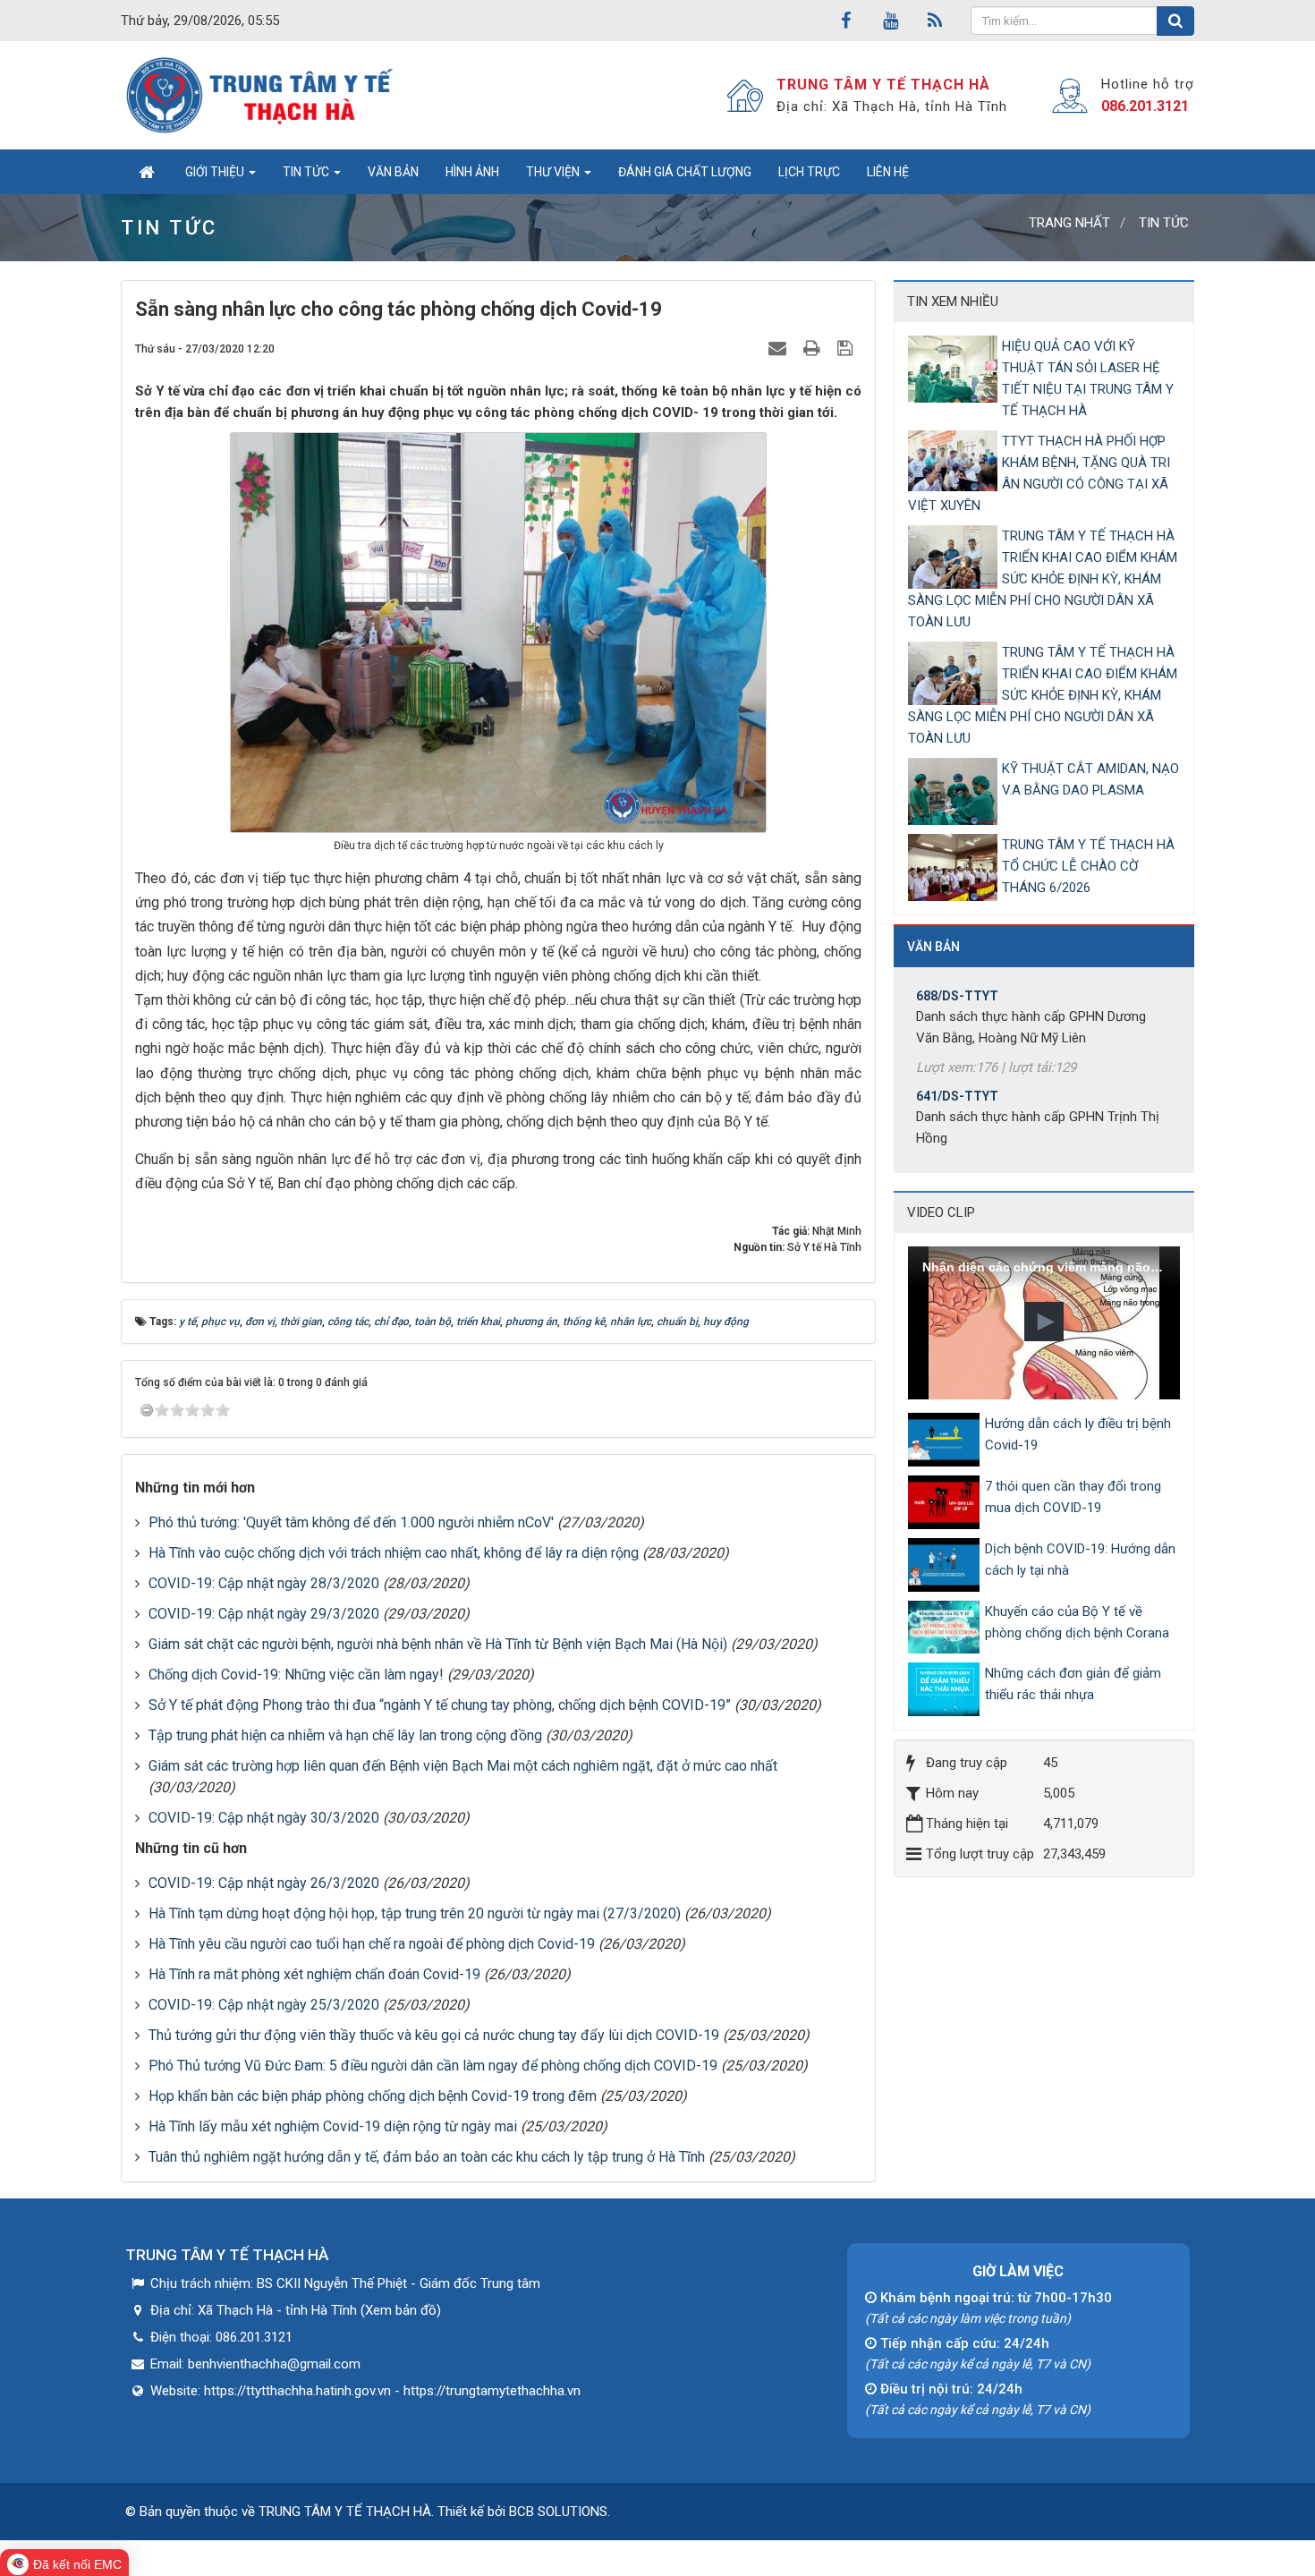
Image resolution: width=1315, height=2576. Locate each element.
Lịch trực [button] (809, 172)
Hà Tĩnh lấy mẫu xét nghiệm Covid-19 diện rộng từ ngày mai (333, 2126)
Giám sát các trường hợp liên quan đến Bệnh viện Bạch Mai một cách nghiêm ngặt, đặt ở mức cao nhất (463, 1766)
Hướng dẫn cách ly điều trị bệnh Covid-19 (1078, 1434)
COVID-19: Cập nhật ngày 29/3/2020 (264, 1614)
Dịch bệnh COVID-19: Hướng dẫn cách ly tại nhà (1080, 1560)
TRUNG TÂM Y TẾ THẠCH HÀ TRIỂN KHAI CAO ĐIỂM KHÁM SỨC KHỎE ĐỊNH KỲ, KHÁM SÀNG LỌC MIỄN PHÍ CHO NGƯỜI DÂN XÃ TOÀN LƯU (1043, 579)
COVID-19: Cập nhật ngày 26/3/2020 (264, 1883)
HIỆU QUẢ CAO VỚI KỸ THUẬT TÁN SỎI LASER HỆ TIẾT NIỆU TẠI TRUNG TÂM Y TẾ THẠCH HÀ (1088, 378)
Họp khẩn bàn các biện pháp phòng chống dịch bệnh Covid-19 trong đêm (373, 2096)
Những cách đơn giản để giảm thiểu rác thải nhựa (1073, 1684)
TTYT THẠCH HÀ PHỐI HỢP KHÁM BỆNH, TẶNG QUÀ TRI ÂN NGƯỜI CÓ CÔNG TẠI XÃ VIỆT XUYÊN (1039, 473)
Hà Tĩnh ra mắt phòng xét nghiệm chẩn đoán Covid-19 (314, 1974)
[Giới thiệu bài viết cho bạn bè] (780, 348)
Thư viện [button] (554, 172)
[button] (1044, 1322)
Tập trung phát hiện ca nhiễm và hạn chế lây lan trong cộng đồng (345, 1735)
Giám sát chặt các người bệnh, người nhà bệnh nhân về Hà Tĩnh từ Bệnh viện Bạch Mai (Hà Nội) (438, 1644)
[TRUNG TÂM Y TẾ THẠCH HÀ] (262, 95)
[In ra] (814, 348)
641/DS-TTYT (957, 1057)
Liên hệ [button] (888, 172)
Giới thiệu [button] (216, 172)
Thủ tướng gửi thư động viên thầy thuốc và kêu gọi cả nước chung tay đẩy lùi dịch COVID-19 (434, 2035)
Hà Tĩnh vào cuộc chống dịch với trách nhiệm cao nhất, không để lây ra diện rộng (394, 1553)
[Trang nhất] (146, 172)
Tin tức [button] (307, 172)
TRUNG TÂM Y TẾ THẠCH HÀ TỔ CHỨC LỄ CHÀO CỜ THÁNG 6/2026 (1088, 866)
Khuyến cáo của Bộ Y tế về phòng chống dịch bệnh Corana (1077, 1622)
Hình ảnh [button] (472, 172)
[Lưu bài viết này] (847, 348)
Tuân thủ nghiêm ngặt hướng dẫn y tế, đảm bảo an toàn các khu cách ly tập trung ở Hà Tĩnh (427, 2157)
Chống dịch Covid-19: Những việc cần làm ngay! (296, 1675)
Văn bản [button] (393, 172)
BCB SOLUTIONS (558, 2512)
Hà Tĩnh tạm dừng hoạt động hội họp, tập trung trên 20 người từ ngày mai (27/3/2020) (415, 1913)
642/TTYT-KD (956, 1157)
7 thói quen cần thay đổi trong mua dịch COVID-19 (1073, 1497)
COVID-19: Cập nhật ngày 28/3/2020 (264, 1583)
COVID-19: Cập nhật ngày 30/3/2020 (264, 1818)
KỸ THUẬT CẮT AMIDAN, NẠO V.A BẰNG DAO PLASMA (1090, 779)
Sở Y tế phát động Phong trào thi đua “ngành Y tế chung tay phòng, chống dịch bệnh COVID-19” (440, 1705)
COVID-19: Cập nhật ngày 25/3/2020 (264, 2005)
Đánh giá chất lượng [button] (685, 172)
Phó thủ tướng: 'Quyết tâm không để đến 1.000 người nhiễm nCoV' (351, 1522)
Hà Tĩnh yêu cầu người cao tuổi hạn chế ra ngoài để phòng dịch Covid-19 (372, 1944)
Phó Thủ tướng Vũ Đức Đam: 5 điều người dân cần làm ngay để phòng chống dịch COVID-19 (433, 2066)
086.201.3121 (1145, 106)
